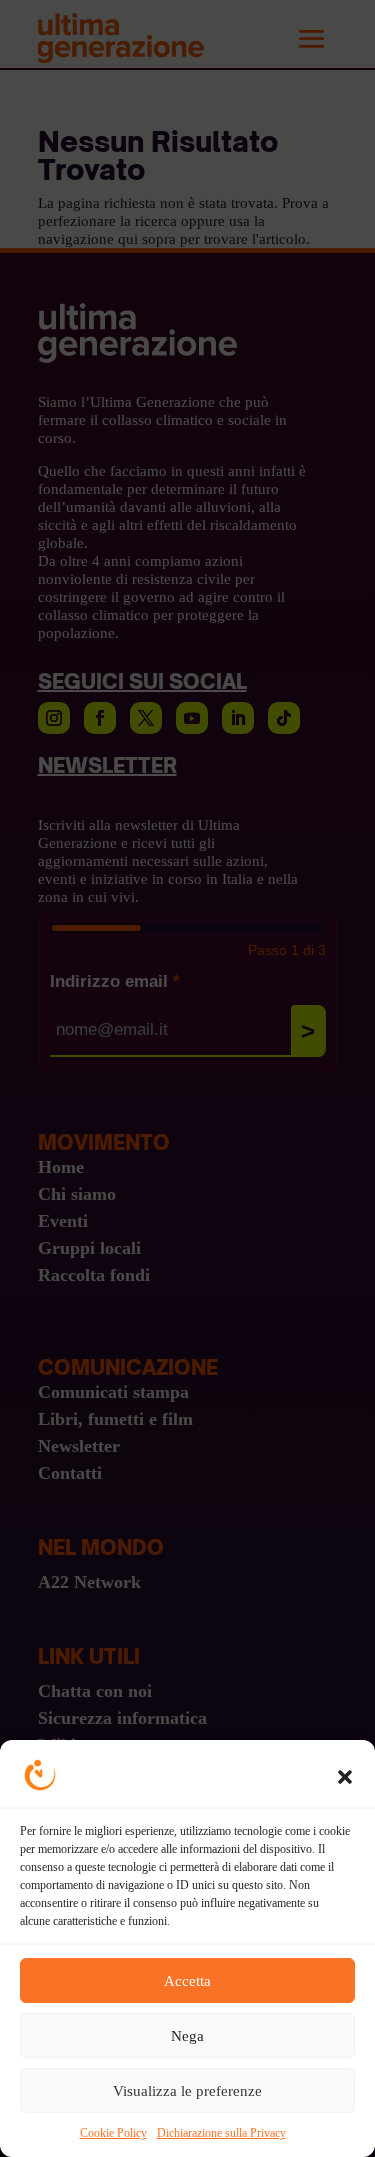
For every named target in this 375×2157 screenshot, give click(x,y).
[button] (345, 1777)
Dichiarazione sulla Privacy (221, 2133)
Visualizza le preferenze (187, 2091)
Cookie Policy (113, 2133)
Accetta (187, 1981)
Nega (187, 2036)
